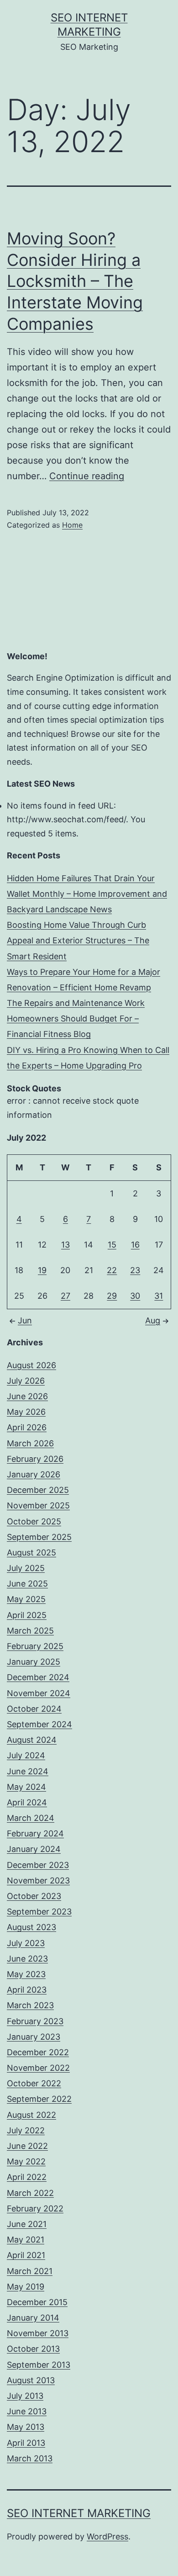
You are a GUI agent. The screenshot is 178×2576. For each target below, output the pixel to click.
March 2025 (30, 1631)
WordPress (107, 2536)
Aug (153, 1320)
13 (65, 1245)
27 (65, 1296)
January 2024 (34, 1849)
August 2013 (31, 2380)
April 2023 (27, 1990)
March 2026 (30, 1443)
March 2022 (30, 2193)
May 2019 (26, 2287)
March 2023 (30, 2005)
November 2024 (39, 1693)
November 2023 (38, 1880)
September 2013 (39, 2365)
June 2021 (27, 2224)
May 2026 (26, 1412)
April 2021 (26, 2255)
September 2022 (39, 2099)
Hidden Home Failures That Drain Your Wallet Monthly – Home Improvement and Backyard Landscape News (87, 894)
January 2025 (34, 1662)
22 (112, 1270)
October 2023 (34, 1896)
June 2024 (28, 1771)
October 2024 (34, 1709)
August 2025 (31, 1552)
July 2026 (26, 1381)
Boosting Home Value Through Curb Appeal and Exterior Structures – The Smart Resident (78, 940)
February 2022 (35, 2208)
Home (72, 525)
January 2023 (34, 2037)
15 (112, 1245)
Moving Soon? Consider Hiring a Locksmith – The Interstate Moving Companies (75, 281)
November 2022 (38, 2068)
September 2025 (39, 1537)
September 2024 (39, 1724)
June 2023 (27, 1959)
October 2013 (33, 2349)
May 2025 (26, 1599)
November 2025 (38, 1505)
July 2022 (26, 2130)
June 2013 (27, 2411)
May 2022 (26, 2161)
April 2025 (27, 1615)
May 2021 (26, 2240)
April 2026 (27, 1427)
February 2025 (35, 1646)
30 (135, 1296)
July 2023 (26, 1943)
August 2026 (31, 1365)
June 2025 (27, 1584)
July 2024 (26, 1755)
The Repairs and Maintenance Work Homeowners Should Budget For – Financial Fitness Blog (76, 1018)
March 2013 (30, 2458)
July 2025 (26, 1568)
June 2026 (27, 1396)
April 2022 (27, 2177)
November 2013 (38, 2333)
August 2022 (31, 2115)
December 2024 (38, 1677)
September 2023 (39, 1912)
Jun (25, 1320)
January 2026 (34, 1474)
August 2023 (31, 1927)
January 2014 (33, 2318)
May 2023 (26, 1974)
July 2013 (25, 2396)
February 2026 (35, 1459)
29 (112, 1296)
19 (42, 1270)
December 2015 (37, 2302)
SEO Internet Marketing (79, 2513)
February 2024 (35, 1833)
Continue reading (87, 476)
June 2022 (27, 2146)
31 (159, 1296)
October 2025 (34, 1521)
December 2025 (38, 1490)
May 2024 (26, 1787)
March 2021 (30, 2271)
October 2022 (34, 2083)
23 (135, 1270)
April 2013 (26, 2443)
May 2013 (26, 2427)
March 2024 (31, 1818)
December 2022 (38, 2052)
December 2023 (38, 1865)
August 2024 (32, 1740)
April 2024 (27, 1802)
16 (135, 1245)
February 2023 (35, 2021)
